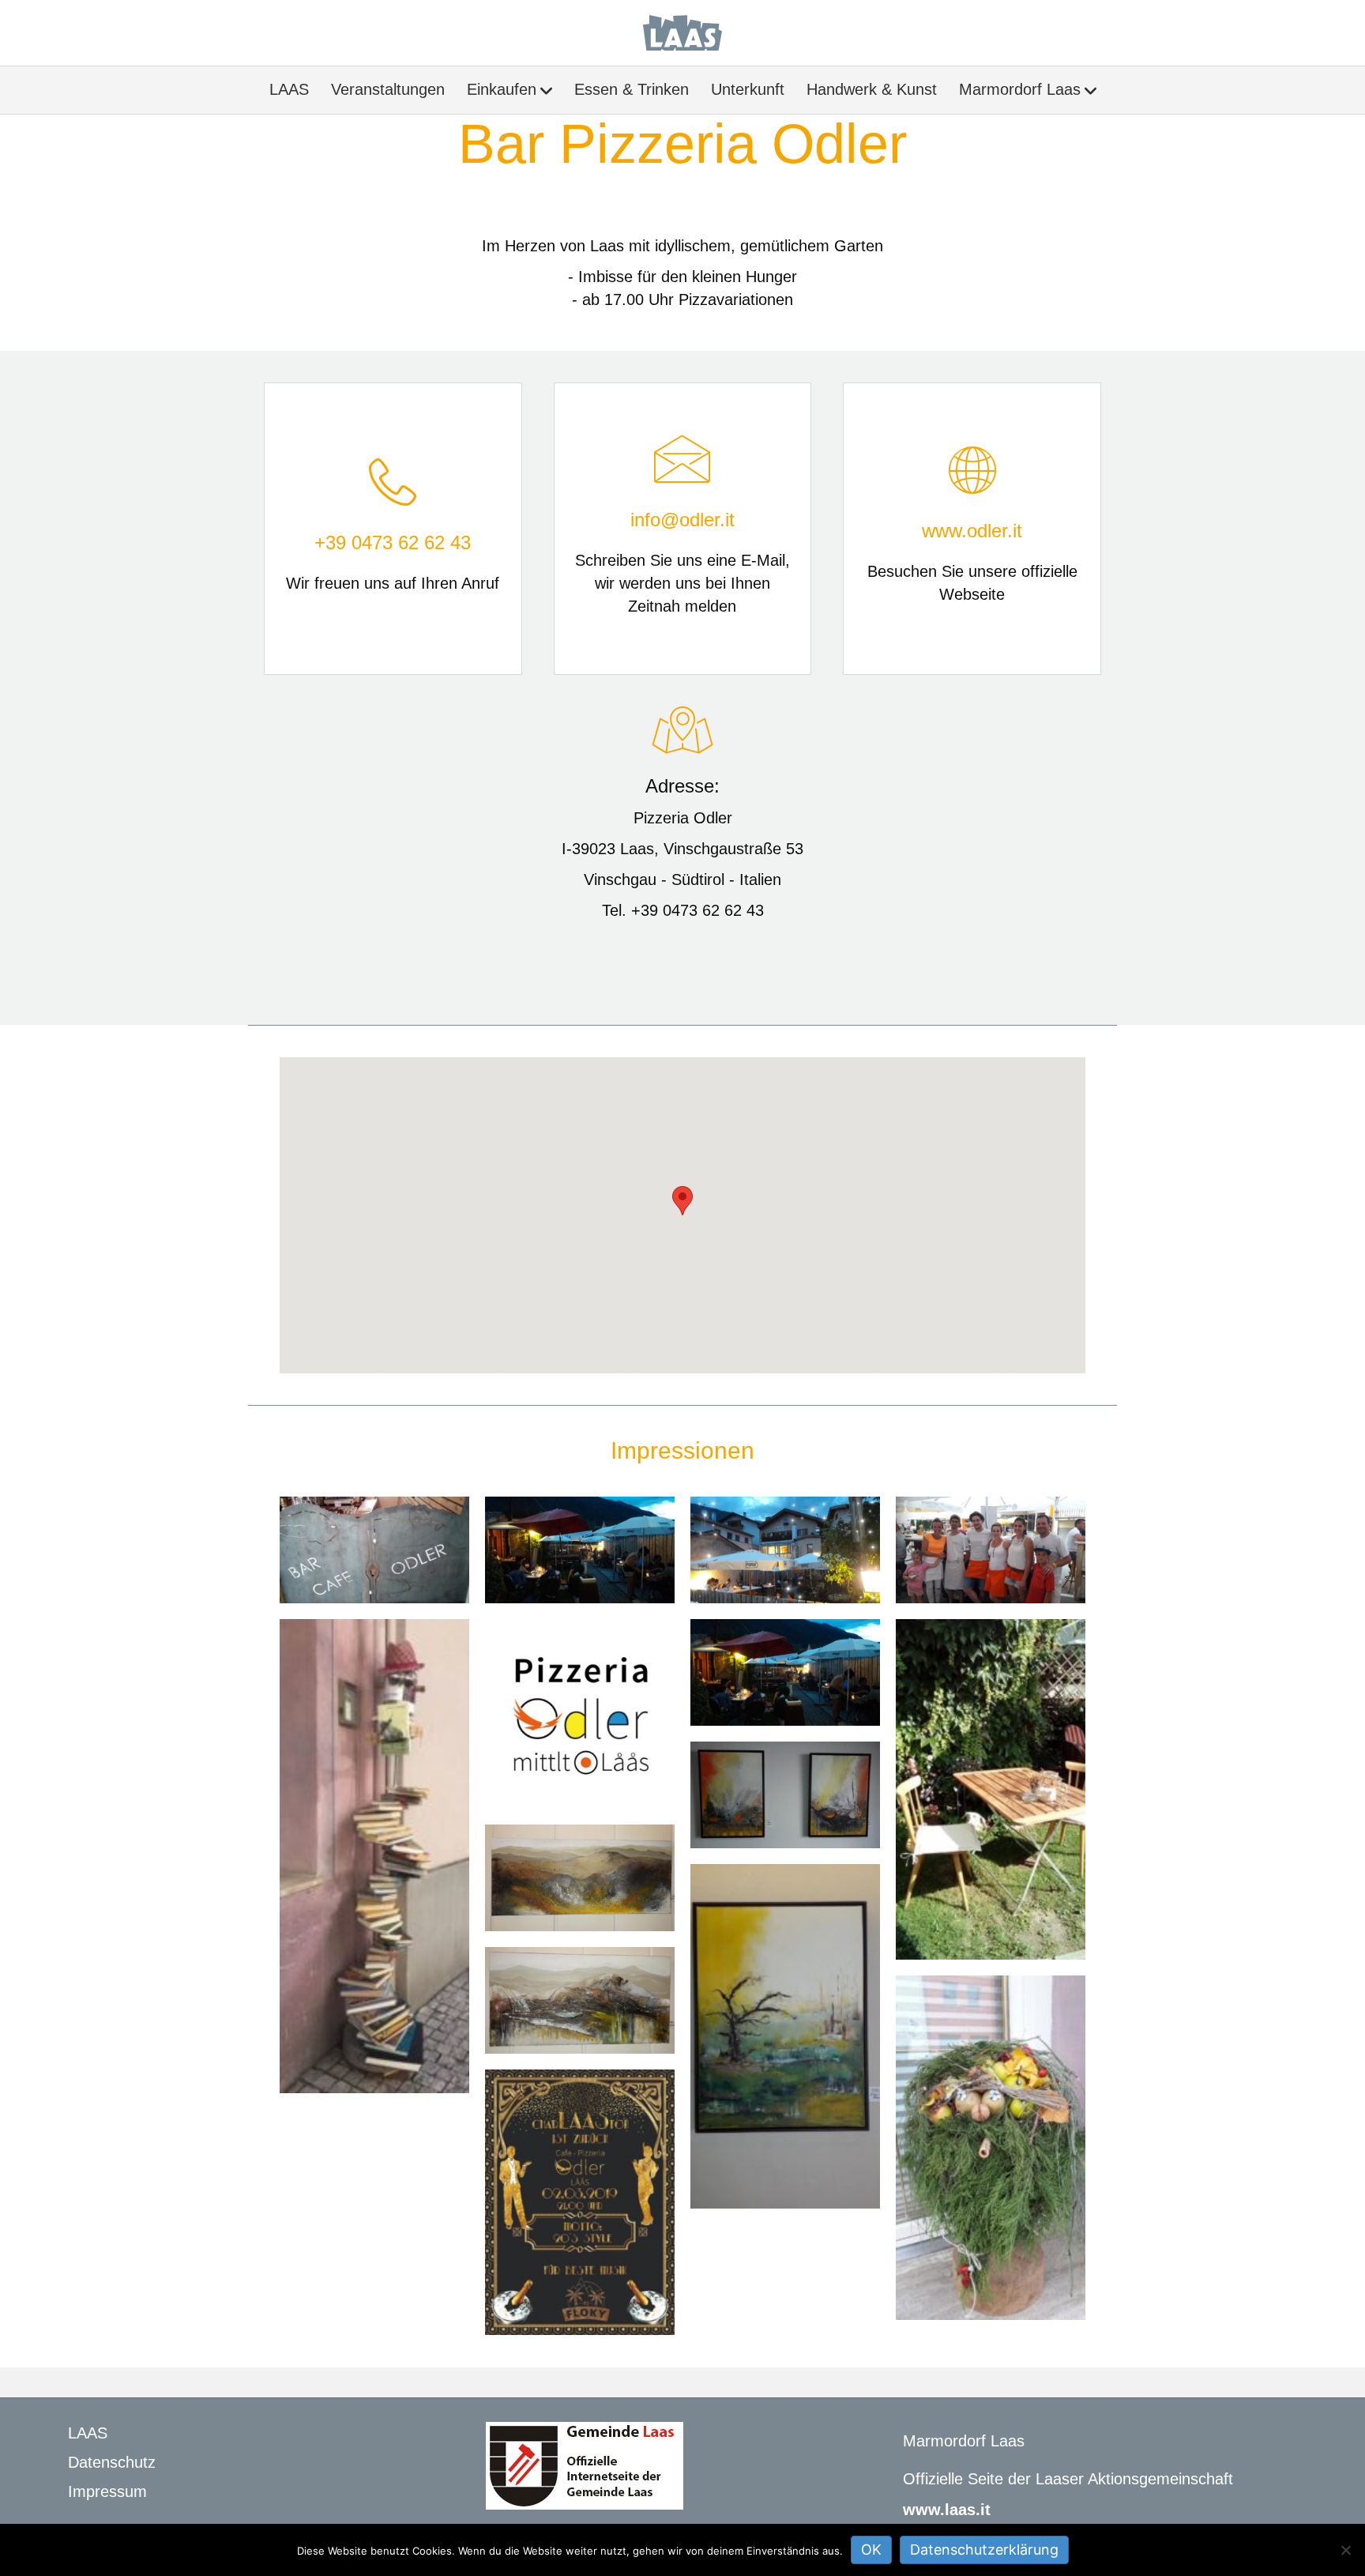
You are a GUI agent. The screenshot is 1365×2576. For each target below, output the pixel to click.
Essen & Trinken (632, 89)
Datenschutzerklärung (984, 2550)
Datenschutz (112, 2462)
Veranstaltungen (388, 89)
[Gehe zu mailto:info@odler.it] (683, 529)
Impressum (107, 2491)
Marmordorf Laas (1020, 89)
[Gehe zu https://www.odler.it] (972, 529)
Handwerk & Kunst (872, 89)
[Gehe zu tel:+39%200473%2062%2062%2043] (393, 529)
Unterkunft (748, 89)
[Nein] (1345, 2550)
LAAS (289, 89)
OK (871, 2550)
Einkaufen (502, 89)
